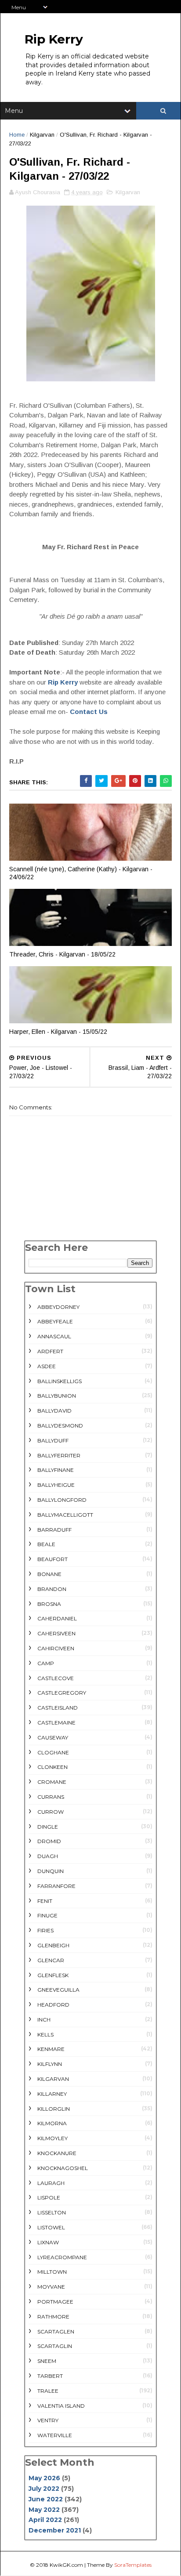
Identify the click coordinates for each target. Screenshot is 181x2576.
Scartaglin (55, 2346)
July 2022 (44, 2489)
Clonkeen (52, 1767)
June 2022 (46, 2499)
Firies (45, 1930)
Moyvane (51, 2287)
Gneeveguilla (58, 1990)
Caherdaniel (57, 1618)
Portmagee (55, 2302)
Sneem (47, 2361)
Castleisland (58, 1708)
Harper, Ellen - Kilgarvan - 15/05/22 (58, 1032)
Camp (46, 1663)
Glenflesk (53, 1975)
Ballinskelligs (60, 1381)
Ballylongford (62, 1500)
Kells (45, 2034)
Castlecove (56, 1678)
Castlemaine (56, 1723)
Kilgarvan (42, 135)
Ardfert (50, 1351)
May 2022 (44, 2510)
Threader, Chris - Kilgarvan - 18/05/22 (62, 954)
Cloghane (53, 1752)
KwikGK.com (66, 2565)
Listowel (51, 2227)
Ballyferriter (59, 1455)
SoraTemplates (133, 2565)
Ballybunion (57, 1396)
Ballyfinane (56, 1470)
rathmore (53, 2317)
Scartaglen (56, 2331)
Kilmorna (52, 2123)
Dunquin (51, 1871)
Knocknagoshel (63, 2168)
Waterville (55, 2435)
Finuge (47, 1915)
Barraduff (54, 1530)
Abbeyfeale (55, 1321)
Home (17, 135)
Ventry (48, 2420)
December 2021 (55, 2530)
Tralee (48, 2391)
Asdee (47, 1366)
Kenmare (51, 2049)
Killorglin (54, 2109)
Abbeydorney (58, 1307)
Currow (51, 1812)
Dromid (49, 1841)
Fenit (45, 1901)
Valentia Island (61, 2406)
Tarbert (50, 2376)
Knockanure (57, 2153)
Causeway (53, 1737)
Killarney (52, 2094)
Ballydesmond (60, 1426)
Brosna (49, 1604)
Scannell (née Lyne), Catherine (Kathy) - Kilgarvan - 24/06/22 (81, 873)
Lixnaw (48, 2242)
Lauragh (51, 2183)
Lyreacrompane (62, 2257)
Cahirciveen (56, 1648)
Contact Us (89, 712)
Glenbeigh (53, 1945)
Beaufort (52, 1559)
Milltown (52, 2272)
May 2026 (44, 2478)
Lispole (49, 2197)
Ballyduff (53, 1440)
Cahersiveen (56, 1633)
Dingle (48, 1827)
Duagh (48, 1856)
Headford (53, 2005)
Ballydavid (54, 1411)
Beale (46, 1544)
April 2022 (45, 2520)
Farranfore (56, 1886)
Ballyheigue (56, 1485)
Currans (51, 1797)
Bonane (49, 1574)
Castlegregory (62, 1693)
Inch (44, 2020)
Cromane (52, 1782)
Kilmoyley (52, 2138)
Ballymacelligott (65, 1515)
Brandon (52, 1589)
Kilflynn (50, 2064)
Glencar (51, 1960)
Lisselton (52, 2212)
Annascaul (54, 1336)
